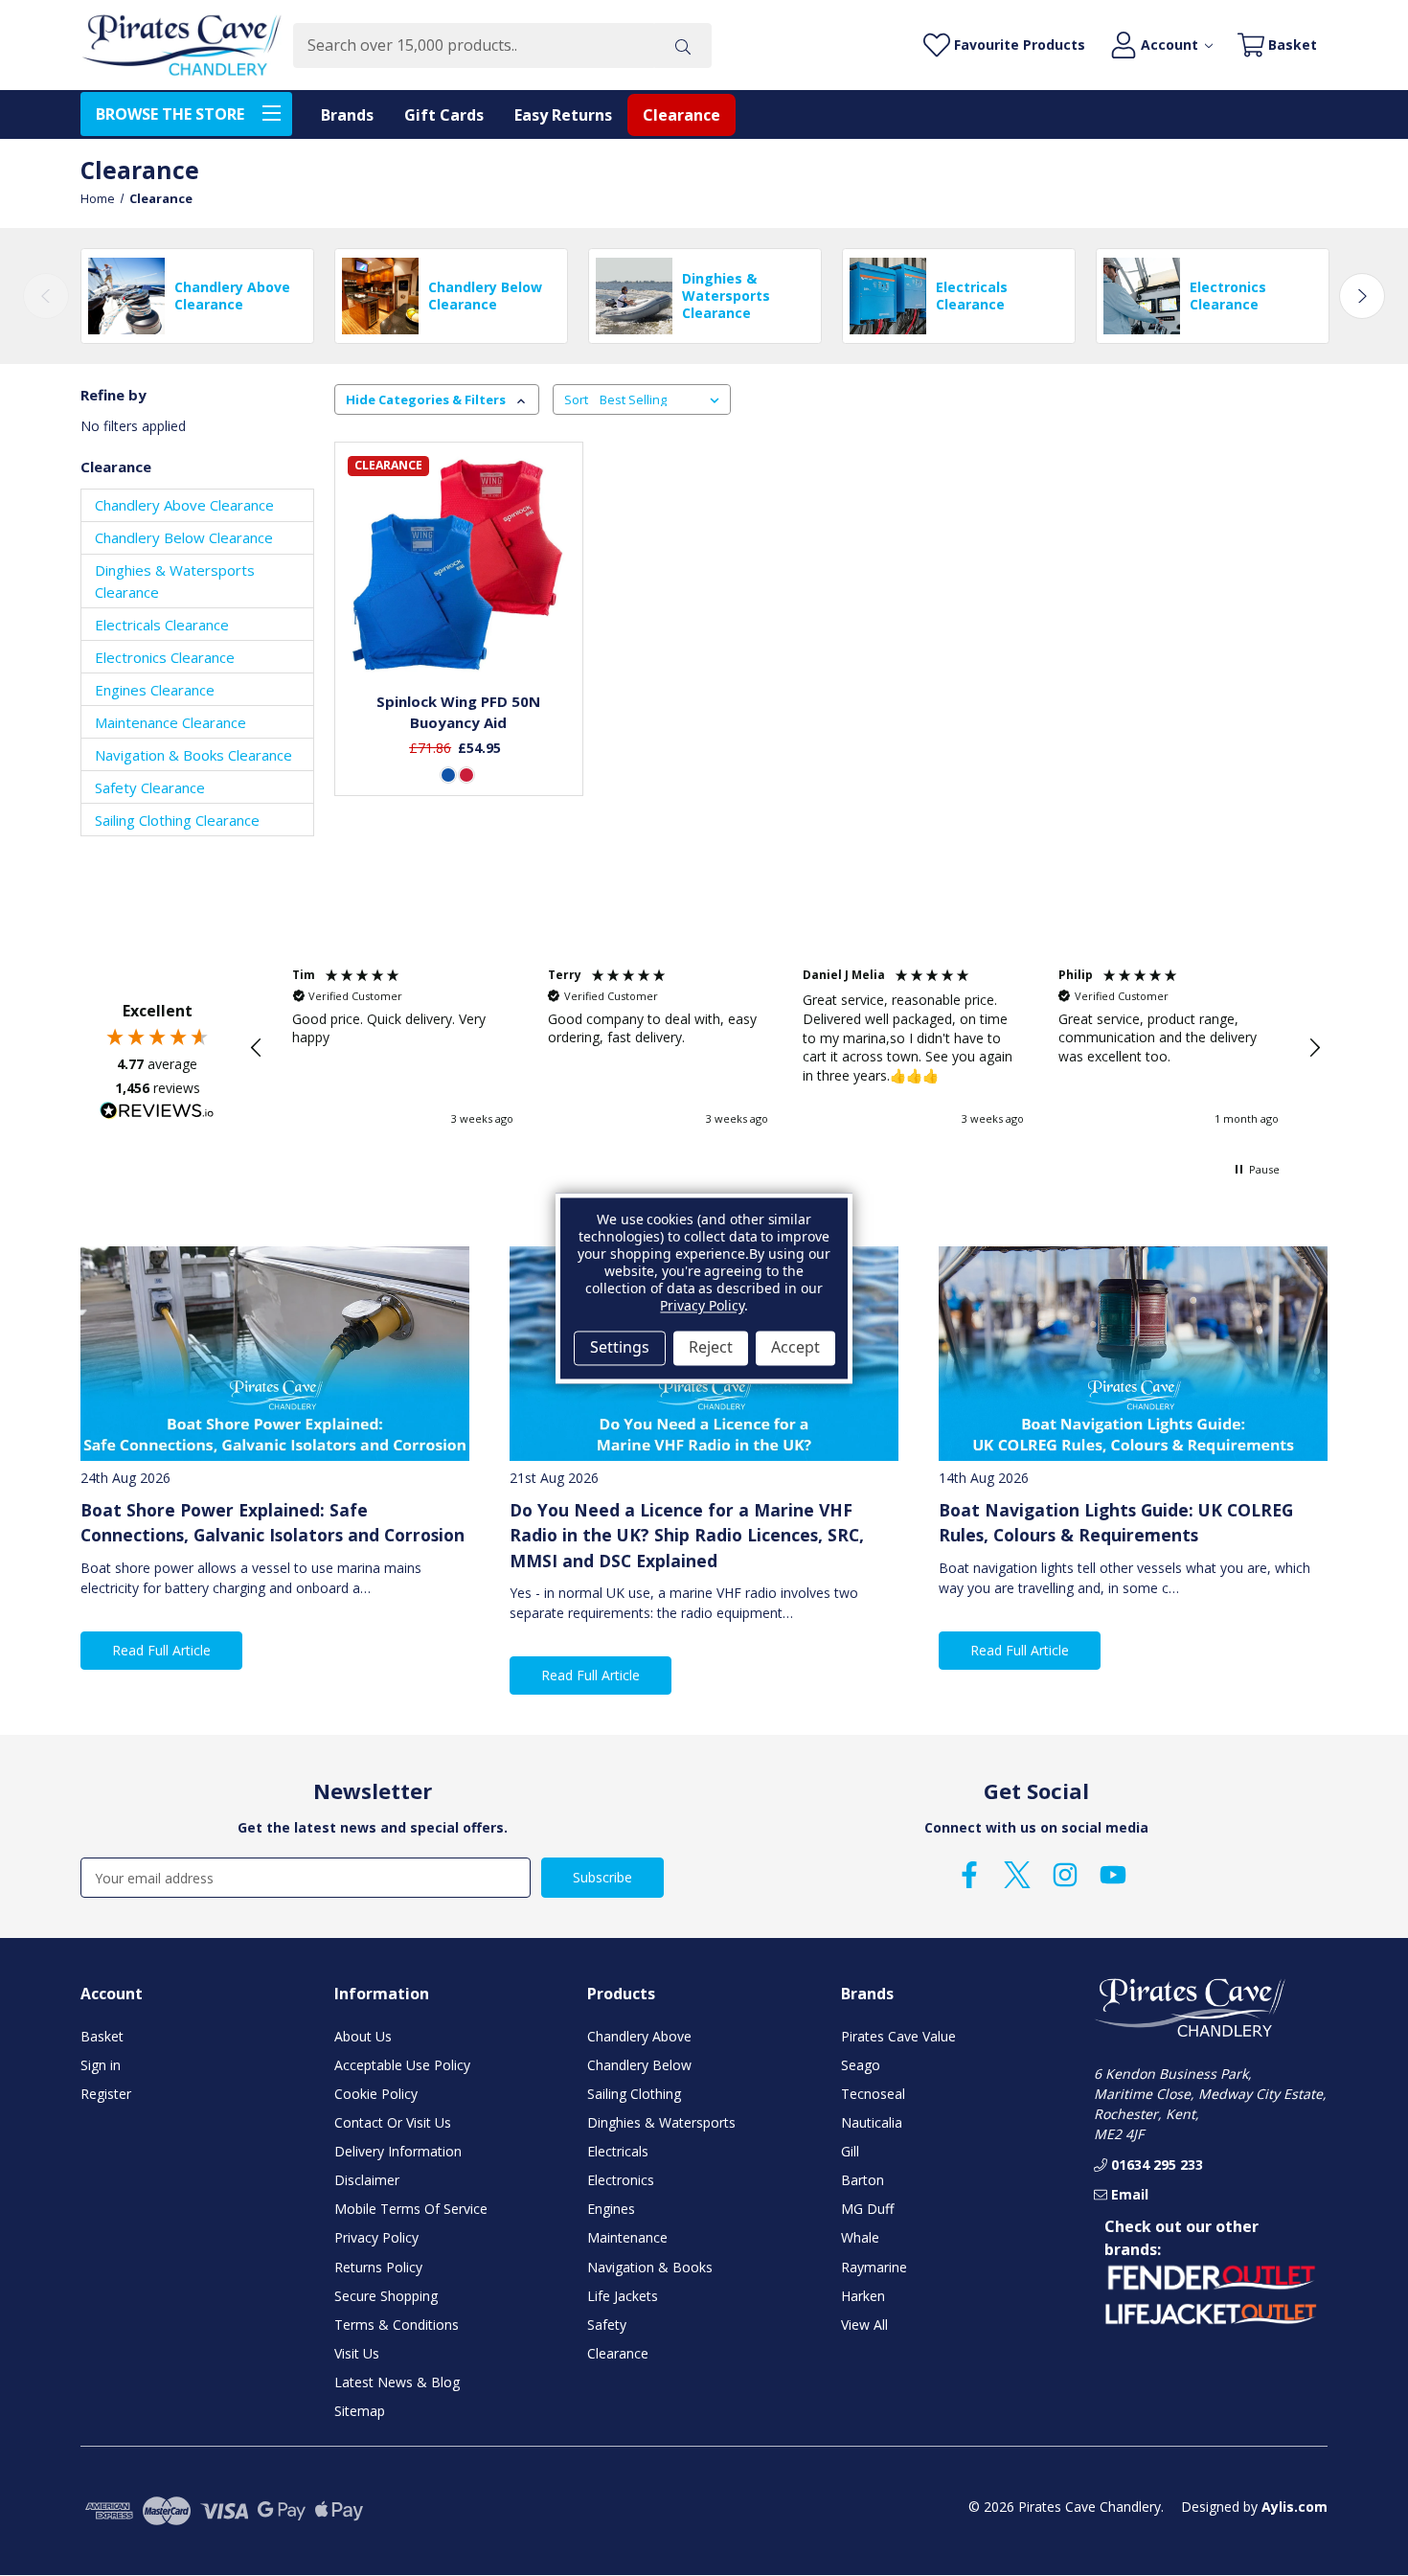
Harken (863, 2296)
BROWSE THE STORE (170, 114)
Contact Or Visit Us (393, 2122)
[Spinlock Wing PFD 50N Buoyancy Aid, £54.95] (458, 567)
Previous (46, 296)
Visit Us (357, 2353)
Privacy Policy (376, 2237)
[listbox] (663, 399)
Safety (607, 2325)
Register (106, 2094)
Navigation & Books (650, 2267)
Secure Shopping (386, 2296)
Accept (795, 1348)
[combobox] (474, 46)
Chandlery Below (639, 2065)
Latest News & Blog (397, 2382)
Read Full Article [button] (161, 1650)
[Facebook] (969, 1875)
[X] (1017, 1875)
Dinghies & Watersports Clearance (175, 581)
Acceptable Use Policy (402, 2065)
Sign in (101, 2065)
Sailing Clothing (634, 2094)
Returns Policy (378, 2267)
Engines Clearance (155, 690)
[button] (257, 1048)
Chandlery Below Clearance (184, 537)
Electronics (621, 2180)
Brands (347, 115)
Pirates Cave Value (898, 2036)
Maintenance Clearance (170, 722)
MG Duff (867, 2209)
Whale (860, 2237)
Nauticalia (872, 2122)
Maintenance (627, 2237)
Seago (861, 2065)
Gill (850, 2151)
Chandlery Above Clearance (184, 505)
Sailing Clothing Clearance (177, 820)
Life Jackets (623, 2296)
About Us (363, 2036)
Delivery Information (398, 2151)
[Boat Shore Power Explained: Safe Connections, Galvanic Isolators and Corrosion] (275, 1353)
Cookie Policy (376, 2094)
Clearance (681, 115)
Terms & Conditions (397, 2325)
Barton (863, 2180)
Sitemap (360, 2411)
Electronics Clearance (165, 657)
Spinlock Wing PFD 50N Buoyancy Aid (458, 712)
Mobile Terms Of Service (411, 2209)
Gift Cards (444, 115)
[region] (785, 1047)
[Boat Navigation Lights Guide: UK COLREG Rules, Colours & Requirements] (1133, 1353)
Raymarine (874, 2267)
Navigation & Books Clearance (193, 755)
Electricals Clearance (162, 625)
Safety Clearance (150, 787)
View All (864, 2325)
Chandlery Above (639, 2036)
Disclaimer (367, 2180)
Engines (611, 2209)
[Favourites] (458, 629)
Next (1362, 296)
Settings (620, 1348)
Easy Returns (563, 115)
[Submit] (683, 46)
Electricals (618, 2151)
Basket (102, 2036)
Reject (711, 1348)
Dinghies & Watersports (661, 2122)
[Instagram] (1065, 1875)
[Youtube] (1113, 1875)
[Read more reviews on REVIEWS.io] (157, 1113)
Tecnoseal (873, 2094)
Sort (576, 399)
